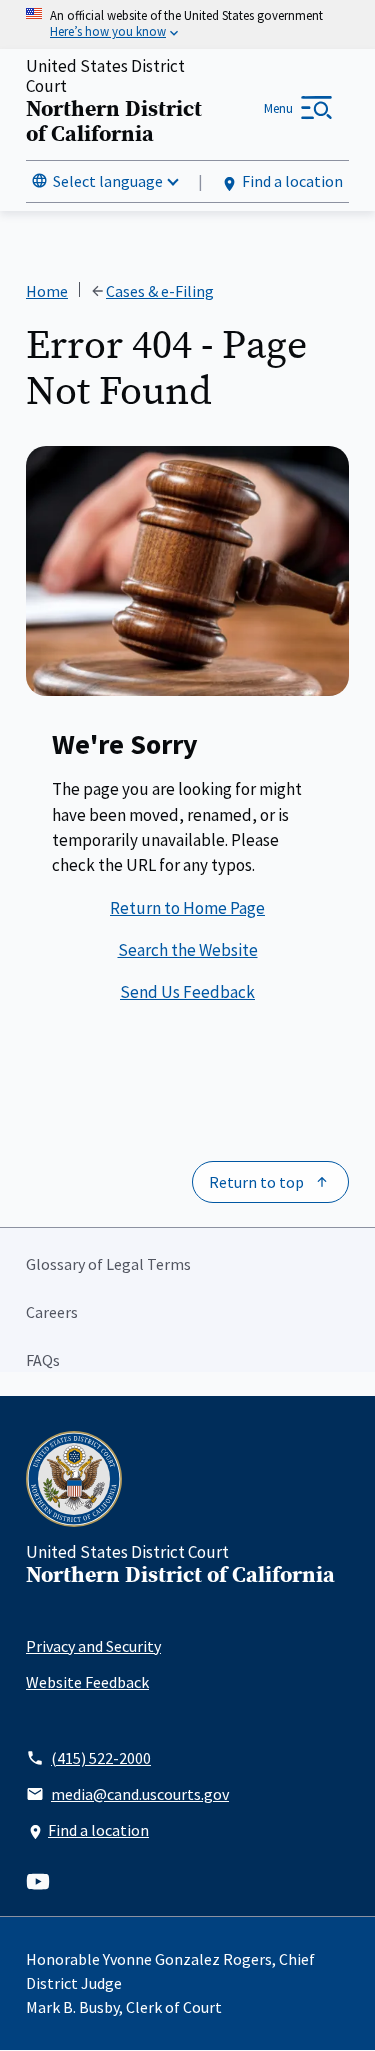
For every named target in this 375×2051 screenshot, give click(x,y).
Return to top (256, 1182)
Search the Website (188, 950)
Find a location (292, 181)
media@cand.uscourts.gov (140, 1794)
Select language (108, 181)
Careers (52, 1312)
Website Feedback (87, 1682)
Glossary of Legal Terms (108, 1264)
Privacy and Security (93, 1646)
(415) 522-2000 (101, 1758)
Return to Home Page (187, 908)
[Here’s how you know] (187, 24)
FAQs (43, 1360)
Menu (278, 108)
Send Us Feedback (187, 992)
